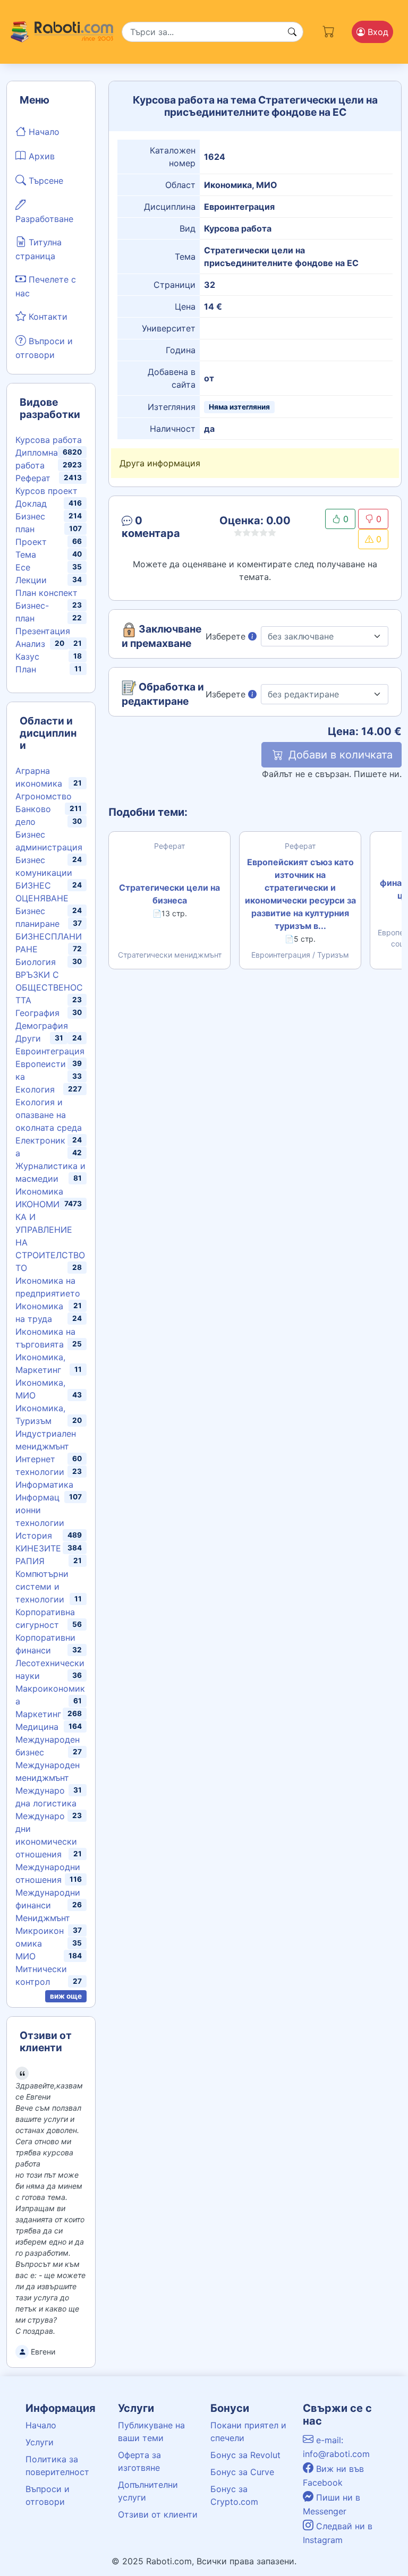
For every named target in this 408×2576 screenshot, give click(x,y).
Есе (23, 567)
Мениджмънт (43, 1918)
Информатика (44, 1485)
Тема (26, 555)
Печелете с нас (46, 286)
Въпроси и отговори (44, 348)
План (26, 669)
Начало (43, 132)
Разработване (44, 219)
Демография (42, 1026)
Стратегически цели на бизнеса (169, 894)
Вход (377, 32)
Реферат (33, 478)
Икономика (39, 1191)
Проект (31, 542)
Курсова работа (49, 440)
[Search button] (292, 32)
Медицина (37, 1727)
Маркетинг (38, 1714)
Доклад (31, 504)
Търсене (45, 181)
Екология (35, 1089)
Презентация (43, 631)
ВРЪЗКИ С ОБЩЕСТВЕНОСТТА (49, 987)
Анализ (30, 644)
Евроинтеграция (50, 1051)
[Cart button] (329, 30)
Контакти (47, 317)
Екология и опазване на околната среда (49, 1115)
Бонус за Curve (242, 2472)
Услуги (40, 2442)
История (34, 1536)
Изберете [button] (227, 636)
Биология (36, 962)
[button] (162, 529)
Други (28, 1038)
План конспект (46, 593)
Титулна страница (39, 249)
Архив (40, 156)
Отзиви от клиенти (158, 2514)
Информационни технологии (40, 1510)
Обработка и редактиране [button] (163, 694)
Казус (27, 656)
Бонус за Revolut (245, 2455)
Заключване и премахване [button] (161, 636)
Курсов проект (46, 491)
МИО (25, 1956)
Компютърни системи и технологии (42, 1586)
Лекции (31, 580)
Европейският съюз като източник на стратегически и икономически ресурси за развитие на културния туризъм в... (300, 894)
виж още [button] (66, 1996)
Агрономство (44, 796)
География (37, 1013)
